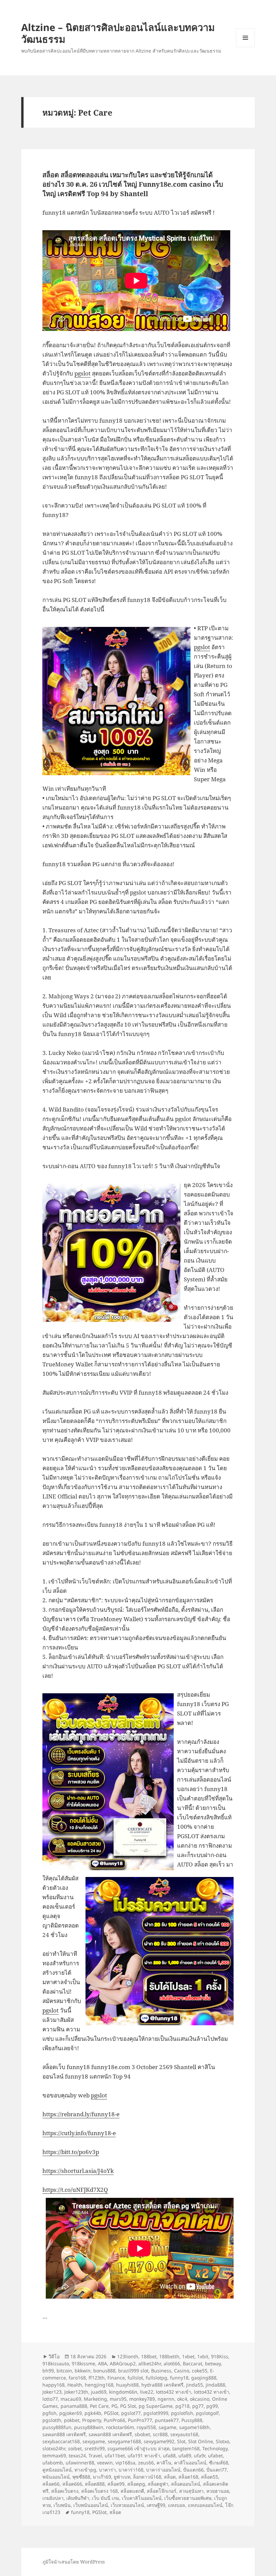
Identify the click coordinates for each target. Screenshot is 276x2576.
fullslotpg (157, 2378)
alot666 (172, 2363)
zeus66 (146, 2463)
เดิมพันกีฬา (78, 2498)
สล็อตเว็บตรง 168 (99, 2491)
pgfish (49, 2413)
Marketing (95, 2399)
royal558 (146, 2427)
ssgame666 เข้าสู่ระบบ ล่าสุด (139, 2448)
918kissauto (56, 2363)
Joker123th (76, 2392)
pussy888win (89, 2427)
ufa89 (185, 2456)
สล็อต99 (116, 2484)
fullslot (135, 2378)
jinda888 (215, 2385)
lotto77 (50, 2399)
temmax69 (54, 2456)
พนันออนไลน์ (56, 2477)
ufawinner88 (80, 2463)
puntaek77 (167, 2420)
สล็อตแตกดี (132, 2491)
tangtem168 (186, 2448)
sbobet (142, 2434)
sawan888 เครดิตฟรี (64, 2434)
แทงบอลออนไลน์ (205, 2505)
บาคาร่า (107, 2470)
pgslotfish (182, 2413)
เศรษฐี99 (156, 2505)
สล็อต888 (95, 2484)
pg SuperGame (156, 2406)
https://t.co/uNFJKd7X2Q (75, 2190)
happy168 (54, 2385)
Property (92, 2420)
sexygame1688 (124, 2441)
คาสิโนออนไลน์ (190, 2463)
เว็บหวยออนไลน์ (127, 2505)
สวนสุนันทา (191, 2491)
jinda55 (195, 2385)
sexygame (94, 2441)
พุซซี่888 (81, 2477)
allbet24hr (150, 2363)
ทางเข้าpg (85, 2470)
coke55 (200, 2371)
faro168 (77, 2378)
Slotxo (222, 2441)
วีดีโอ (54, 2356)
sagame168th (194, 2427)
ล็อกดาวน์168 (147, 2477)
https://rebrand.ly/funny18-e (81, 2114)
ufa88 (169, 2456)
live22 (147, 2392)
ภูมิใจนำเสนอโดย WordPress (74, 2562)
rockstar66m (120, 2427)
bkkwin (83, 2371)
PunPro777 (140, 2420)
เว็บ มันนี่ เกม (106, 2498)
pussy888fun (57, 2427)
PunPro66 (114, 2420)
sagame (167, 2427)
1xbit (203, 2356)
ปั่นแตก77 (217, 2470)
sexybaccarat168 (61, 2441)
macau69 (71, 2399)
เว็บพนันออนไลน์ (91, 2505)
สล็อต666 (72, 2484)
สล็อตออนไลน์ (186, 2484)
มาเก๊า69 (102, 2477)
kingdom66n (123, 2392)
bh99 (48, 2371)
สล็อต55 (210, 2477)
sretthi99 (95, 2448)
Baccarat (193, 2363)
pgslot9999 (156, 2413)
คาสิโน (164, 2463)
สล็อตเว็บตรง (65, 2491)
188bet (149, 2356)
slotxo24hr (54, 2448)
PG (114, 2406)
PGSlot (111, 2413)
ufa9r (200, 2456)
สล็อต (170, 2477)
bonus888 (104, 2371)
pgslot (82, 373)
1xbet (188, 2356)
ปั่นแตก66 (193, 2470)
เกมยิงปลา (53, 2498)
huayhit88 (127, 2385)
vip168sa (125, 2463)
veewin (105, 2463)
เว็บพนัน (62, 2505)
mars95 (118, 2399)
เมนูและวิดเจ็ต (245, 38)
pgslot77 (131, 2413)
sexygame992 (159, 2441)
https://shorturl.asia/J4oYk (78, 2171)
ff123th (97, 2378)
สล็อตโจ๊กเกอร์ (162, 2491)
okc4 (182, 2399)
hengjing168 (99, 2385)
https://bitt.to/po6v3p (71, 2152)
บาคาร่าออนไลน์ (163, 2470)
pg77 (198, 2406)
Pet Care (99, 2406)
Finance (116, 2378)
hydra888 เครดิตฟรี (162, 2385)
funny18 (179, 2378)
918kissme (83, 2363)
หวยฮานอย (218, 2491)
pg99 (212, 2406)
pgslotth (52, 2420)
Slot (181, 2441)
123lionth (128, 2356)
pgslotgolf (207, 2413)
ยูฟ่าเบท (122, 2477)
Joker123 (52, 2392)
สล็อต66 (51, 2484)
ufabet (215, 2456)
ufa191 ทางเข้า (144, 2456)
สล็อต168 (188, 2477)
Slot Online (201, 2441)
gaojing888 (204, 2378)
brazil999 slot (133, 2371)
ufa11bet (115, 2456)
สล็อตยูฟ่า (158, 2484)
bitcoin (64, 2371)
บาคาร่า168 (131, 2470)
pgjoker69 (71, 2413)
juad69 (99, 2392)
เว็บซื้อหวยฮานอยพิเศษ (188, 2498)
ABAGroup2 (123, 2363)
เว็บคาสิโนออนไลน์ (142, 2498)
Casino (182, 2371)
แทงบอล (177, 2505)
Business (161, 2371)
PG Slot (128, 2406)
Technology (215, 2448)
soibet (75, 2448)
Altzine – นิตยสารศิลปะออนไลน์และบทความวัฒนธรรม (118, 33)
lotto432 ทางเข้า (174, 2392)
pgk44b (93, 2413)
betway (213, 2363)
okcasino (200, 2399)
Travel (95, 2456)
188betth (169, 2356)
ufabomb (53, 2463)
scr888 (160, 2434)
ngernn (166, 2399)
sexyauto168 (184, 2434)
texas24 (77, 2456)
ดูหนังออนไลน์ (57, 2470)
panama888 (74, 2406)
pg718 (182, 2406)
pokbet (72, 2420)
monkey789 (142, 2399)
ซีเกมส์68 (219, 2463)
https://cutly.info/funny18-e (79, 2133)
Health (75, 2385)
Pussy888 (192, 2420)
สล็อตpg (136, 2484)
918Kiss (220, 2356)
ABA (102, 2363)
